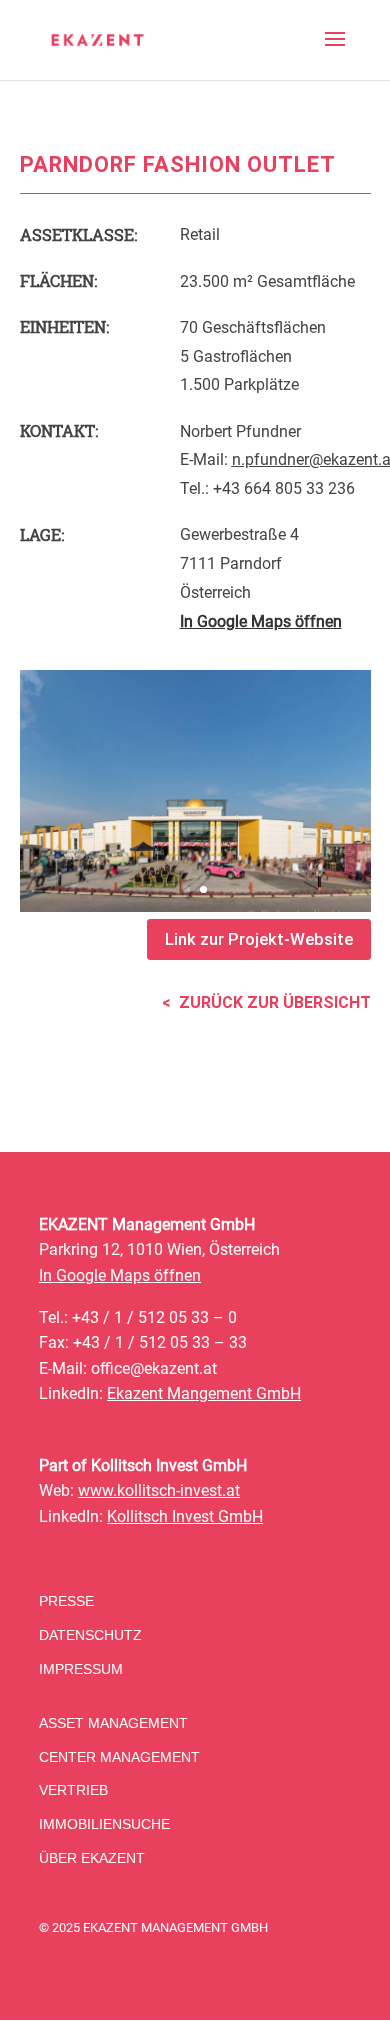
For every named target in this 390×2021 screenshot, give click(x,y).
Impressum (81, 1669)
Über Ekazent (92, 1858)
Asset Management (113, 1723)
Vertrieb (73, 1790)
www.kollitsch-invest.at (159, 1490)
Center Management (119, 1757)
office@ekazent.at (154, 1368)
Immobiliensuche (104, 1824)
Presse (66, 1601)
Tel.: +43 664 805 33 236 (267, 488)
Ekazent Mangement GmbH (204, 1393)
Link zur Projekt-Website (259, 939)
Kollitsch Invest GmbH (185, 1516)
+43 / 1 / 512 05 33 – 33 (160, 1342)
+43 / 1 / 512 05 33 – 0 (154, 1317)
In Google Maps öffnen (120, 1275)
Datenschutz (90, 1635)
